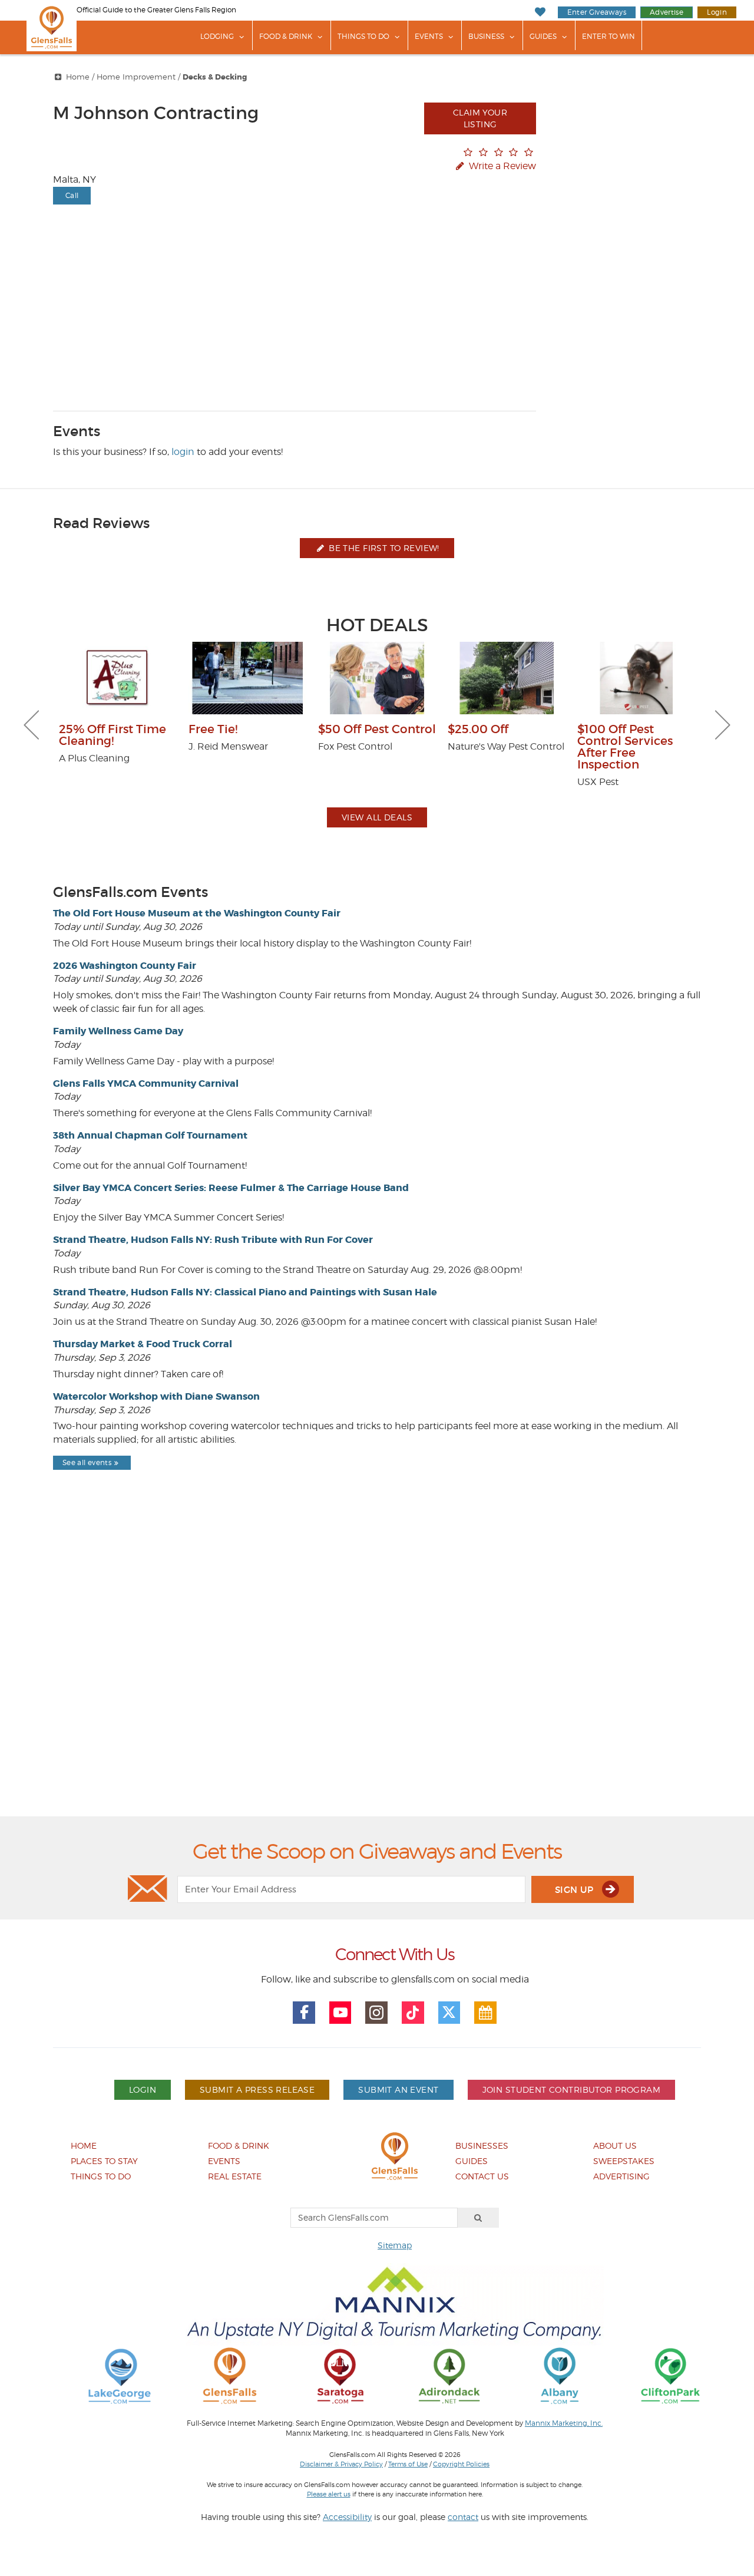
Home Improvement (136, 77)
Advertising (621, 2176)
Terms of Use (408, 2464)
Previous (31, 725)
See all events (87, 1462)
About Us (615, 2145)
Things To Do (363, 36)
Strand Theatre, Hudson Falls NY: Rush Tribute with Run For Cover (213, 1240)
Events (429, 36)
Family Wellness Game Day (118, 1031)
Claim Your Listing (480, 118)
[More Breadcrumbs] (58, 77)
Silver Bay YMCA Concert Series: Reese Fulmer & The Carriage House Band (231, 1188)
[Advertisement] (377, 1673)
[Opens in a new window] (120, 2375)
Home (78, 77)
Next (723, 725)
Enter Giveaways (597, 12)
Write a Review (501, 166)
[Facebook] (304, 2013)
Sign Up (576, 1890)
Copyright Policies (461, 2464)
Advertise (667, 12)
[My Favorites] (540, 12)
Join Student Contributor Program (571, 2090)
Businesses (482, 2145)
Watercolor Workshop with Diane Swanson (156, 1396)
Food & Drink (286, 36)
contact (463, 2517)
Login (717, 12)
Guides (543, 36)
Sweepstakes (624, 2161)
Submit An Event (398, 2090)
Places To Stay (104, 2161)
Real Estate (235, 2176)
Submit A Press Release (257, 2090)
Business (486, 36)
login (183, 452)
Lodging (217, 36)
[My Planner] (485, 2013)
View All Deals (377, 817)
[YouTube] (340, 2013)
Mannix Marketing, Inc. (564, 2423)
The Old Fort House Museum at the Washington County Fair (197, 913)
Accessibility (347, 2517)
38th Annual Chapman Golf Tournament (150, 1135)
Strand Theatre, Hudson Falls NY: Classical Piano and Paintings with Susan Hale (245, 1292)
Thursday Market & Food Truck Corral (143, 1344)
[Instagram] (376, 2013)
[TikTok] (413, 2013)
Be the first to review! (383, 548)
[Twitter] (449, 2013)
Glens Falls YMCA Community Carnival (146, 1083)
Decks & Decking (215, 77)
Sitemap (395, 2245)
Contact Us (482, 2176)
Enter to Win (609, 36)
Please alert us (329, 2494)
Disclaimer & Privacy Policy (341, 2464)
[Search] (478, 2218)
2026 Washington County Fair (125, 966)
